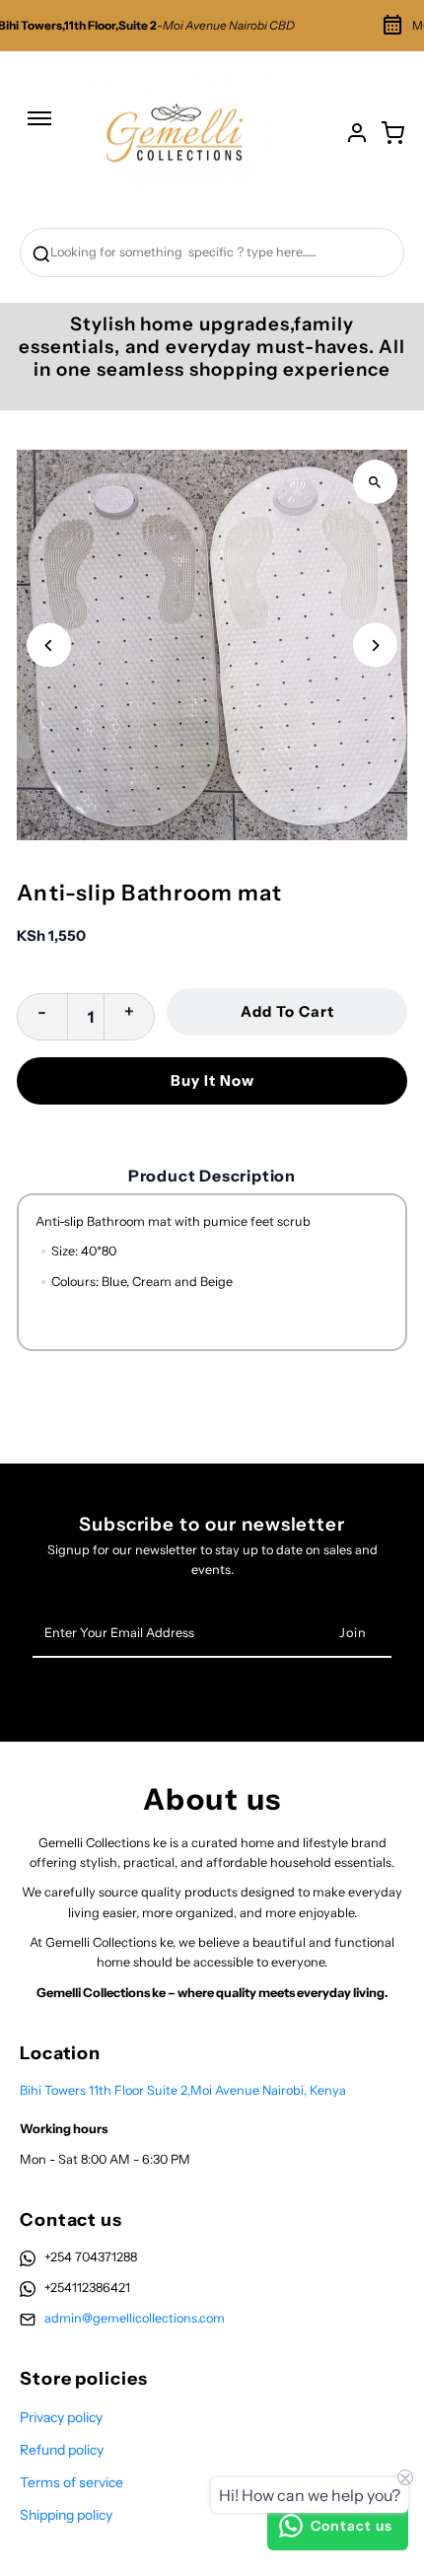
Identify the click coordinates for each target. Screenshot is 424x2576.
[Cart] (392, 133)
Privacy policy (61, 2417)
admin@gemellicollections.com (135, 2318)
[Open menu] (39, 128)
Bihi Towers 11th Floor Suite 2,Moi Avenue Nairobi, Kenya (183, 2090)
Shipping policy (66, 2515)
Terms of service (71, 2482)
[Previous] (49, 645)
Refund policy (62, 2450)
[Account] (357, 133)
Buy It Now (212, 1080)
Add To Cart (287, 1011)
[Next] (375, 645)
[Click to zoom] (375, 482)
